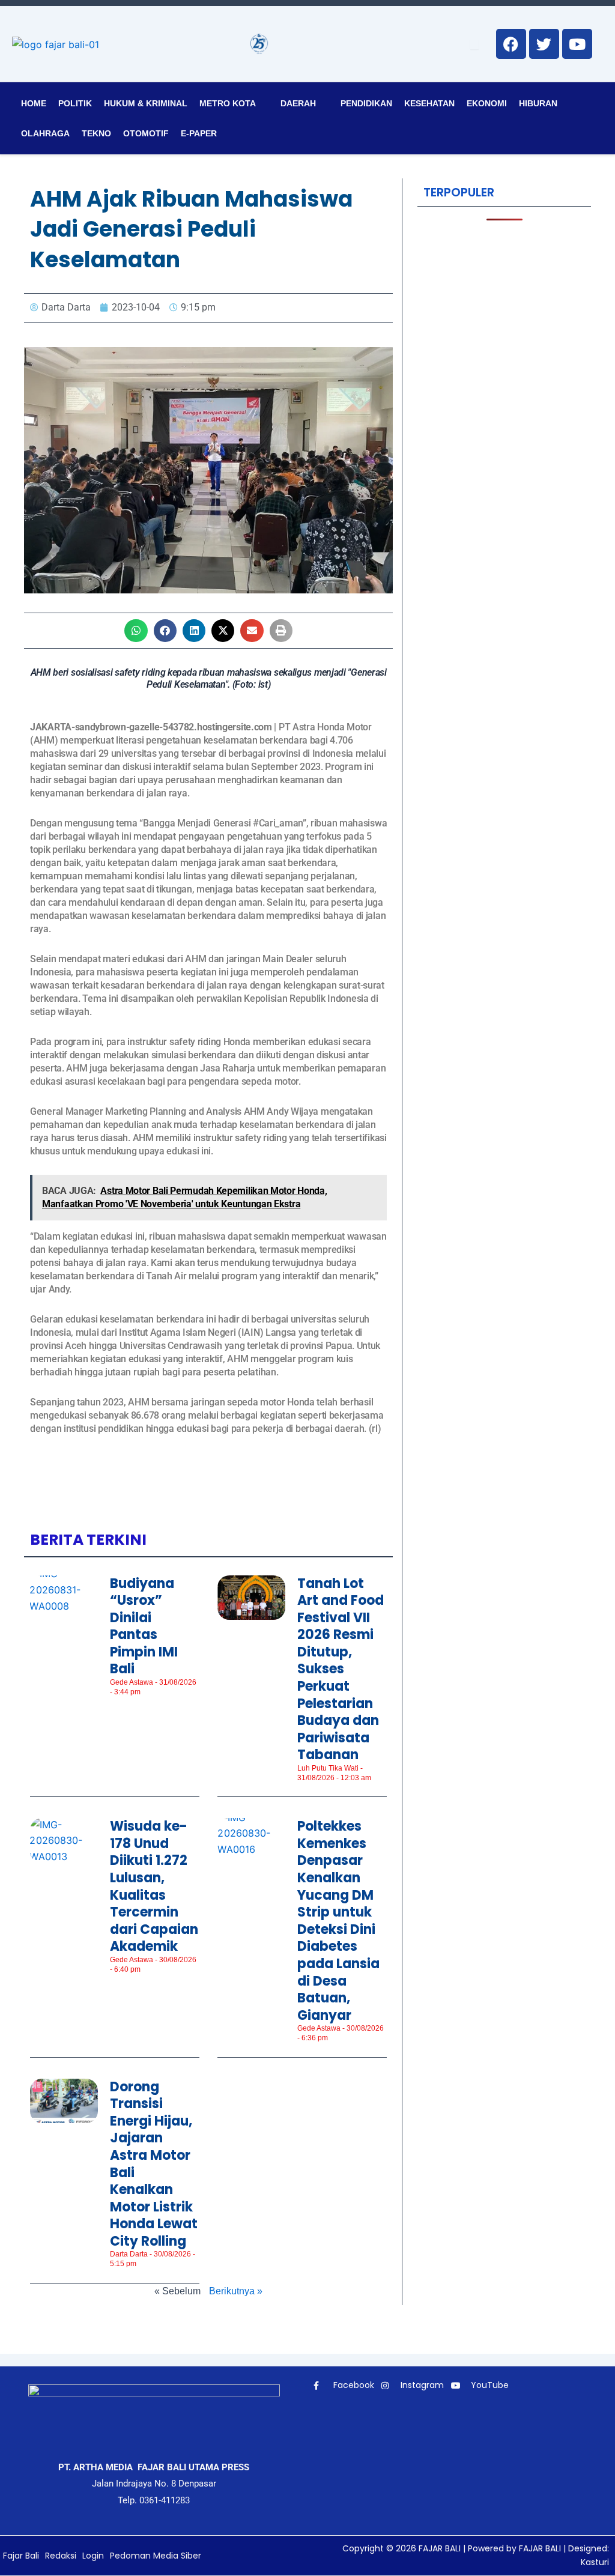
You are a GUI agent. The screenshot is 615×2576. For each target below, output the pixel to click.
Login (93, 2556)
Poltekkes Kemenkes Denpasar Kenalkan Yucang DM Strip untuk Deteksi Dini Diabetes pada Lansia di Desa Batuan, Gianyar (338, 1921)
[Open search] (474, 44)
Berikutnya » (236, 2291)
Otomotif (146, 133)
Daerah (298, 103)
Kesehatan (429, 103)
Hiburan (538, 103)
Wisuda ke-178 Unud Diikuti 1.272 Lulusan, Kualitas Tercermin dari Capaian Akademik (154, 1886)
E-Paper (199, 133)
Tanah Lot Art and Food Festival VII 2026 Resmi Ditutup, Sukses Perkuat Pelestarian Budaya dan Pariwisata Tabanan (341, 1669)
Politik (75, 103)
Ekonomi (487, 103)
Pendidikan (366, 103)
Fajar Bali (21, 2556)
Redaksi (61, 2556)
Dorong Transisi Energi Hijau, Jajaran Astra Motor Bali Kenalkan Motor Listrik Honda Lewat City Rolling (154, 2164)
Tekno (96, 133)
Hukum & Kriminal (146, 103)
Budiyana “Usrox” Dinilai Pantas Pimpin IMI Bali (144, 1626)
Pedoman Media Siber (156, 2556)
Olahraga (45, 133)
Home (34, 103)
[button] (136, 631)
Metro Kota (228, 103)
